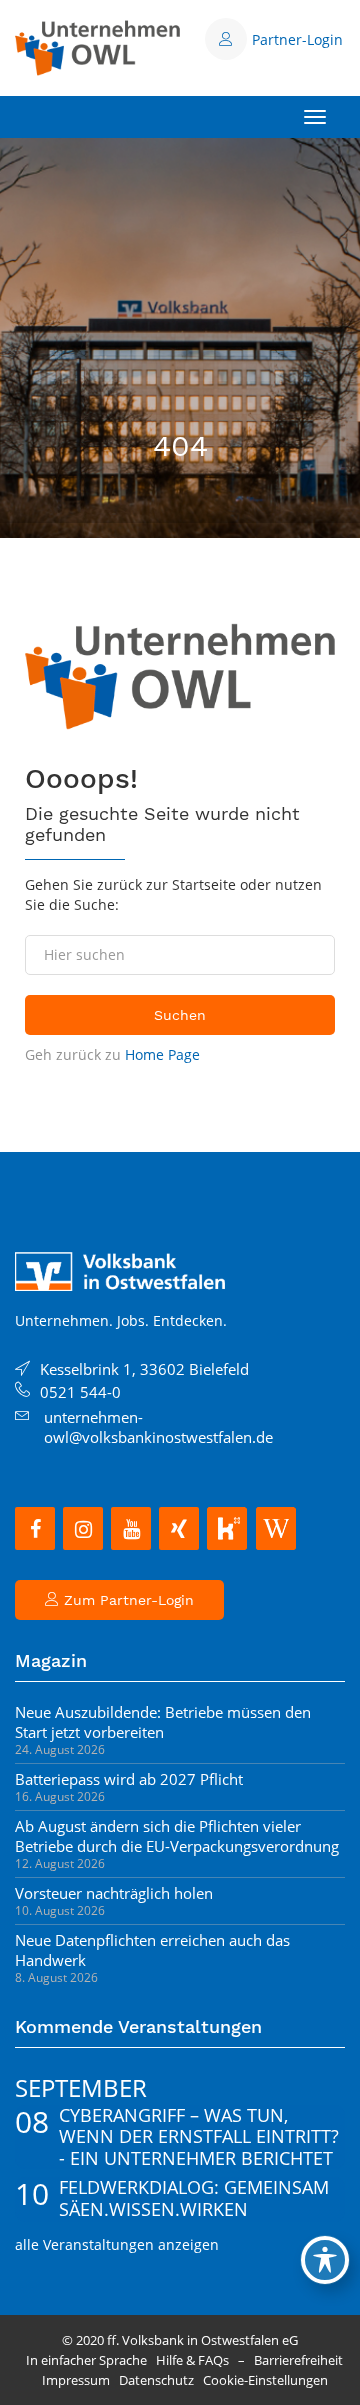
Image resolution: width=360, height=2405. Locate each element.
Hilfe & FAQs (192, 2360)
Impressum (76, 2380)
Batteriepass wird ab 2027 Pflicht (129, 1779)
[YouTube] (131, 1528)
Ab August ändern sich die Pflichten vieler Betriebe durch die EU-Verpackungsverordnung (177, 1836)
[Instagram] (83, 1528)
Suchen (180, 1015)
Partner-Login (297, 39)
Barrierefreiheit (298, 2360)
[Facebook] (35, 1528)
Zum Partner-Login (126, 1600)
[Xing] (179, 1528)
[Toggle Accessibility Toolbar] (325, 2260)
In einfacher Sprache (86, 2360)
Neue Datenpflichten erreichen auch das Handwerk (152, 1950)
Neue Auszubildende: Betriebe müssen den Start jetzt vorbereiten (163, 1722)
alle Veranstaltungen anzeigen (117, 2244)
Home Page (162, 1054)
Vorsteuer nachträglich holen (114, 1893)
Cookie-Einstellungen (265, 2380)
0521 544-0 (80, 1392)
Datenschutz (156, 2380)
